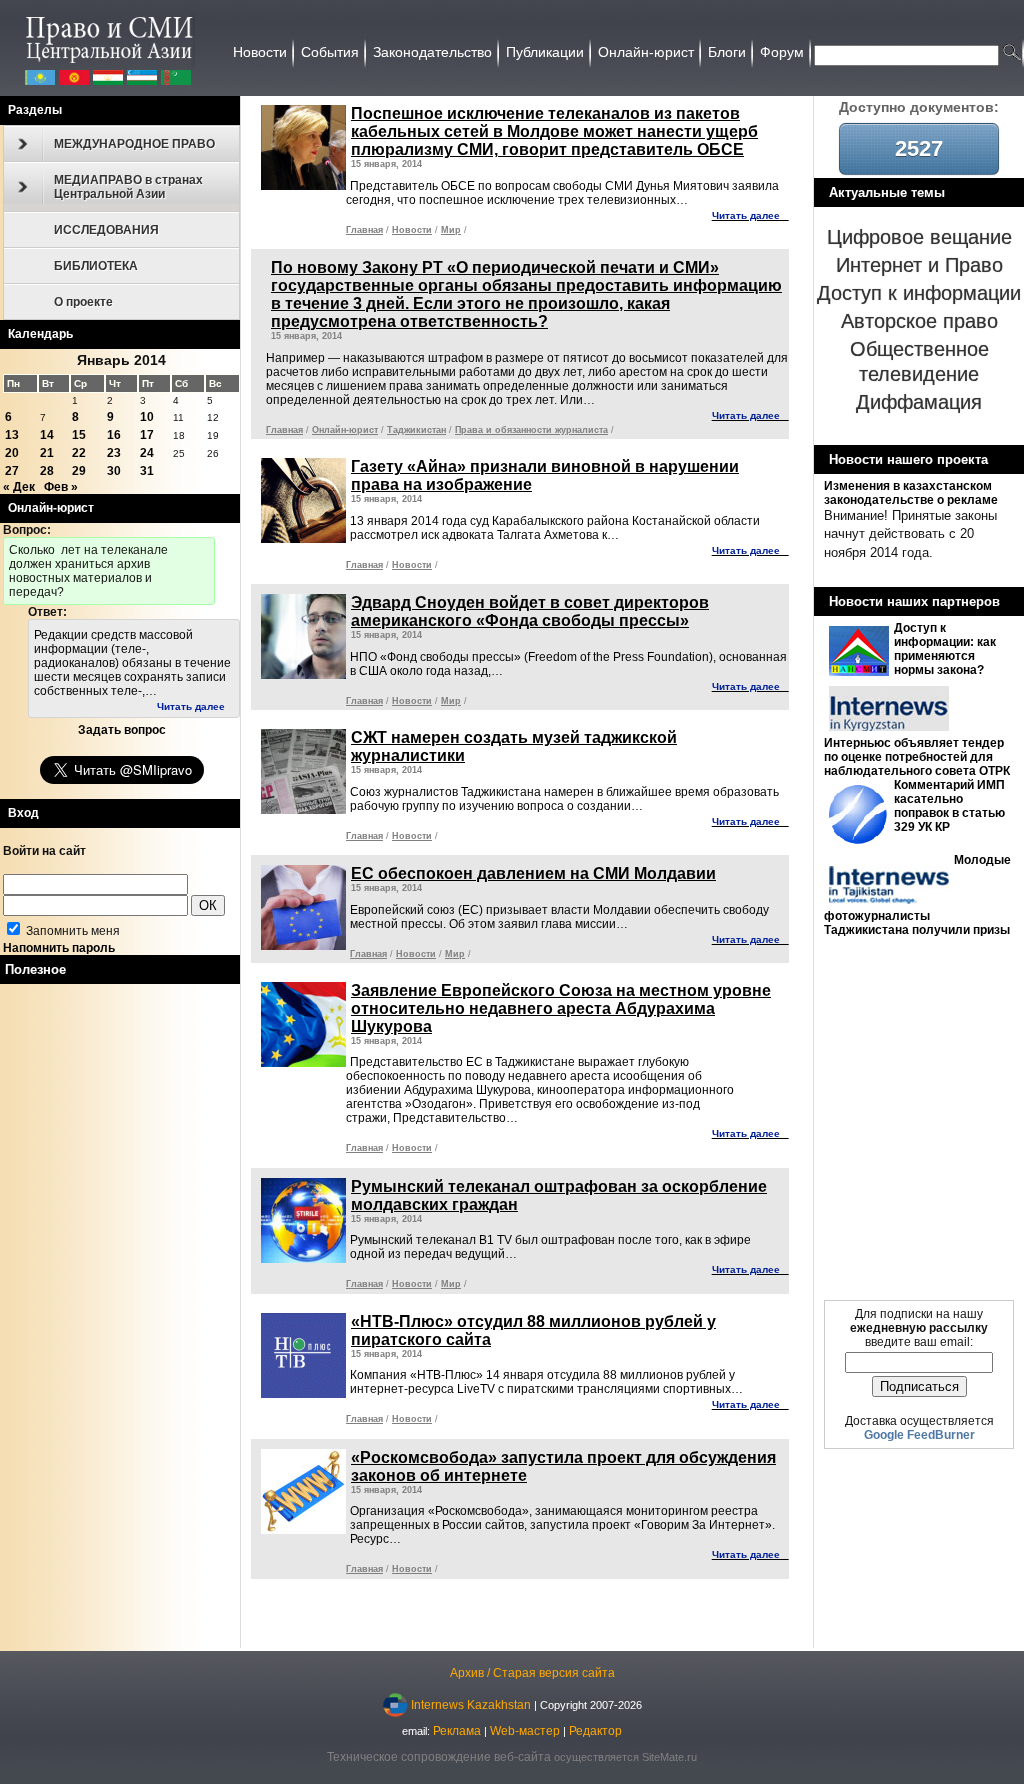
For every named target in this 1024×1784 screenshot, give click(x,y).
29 (79, 471)
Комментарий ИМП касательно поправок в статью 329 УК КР (949, 806)
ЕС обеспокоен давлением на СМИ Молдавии (533, 873)
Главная (364, 230)
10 (147, 417)
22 (79, 453)
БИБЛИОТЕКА (96, 266)
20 (12, 453)
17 (147, 435)
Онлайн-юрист (345, 430)
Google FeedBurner (919, 1435)
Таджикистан (416, 430)
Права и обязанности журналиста (531, 430)
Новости (412, 230)
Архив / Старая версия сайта (532, 1673)
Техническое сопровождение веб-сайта (439, 1757)
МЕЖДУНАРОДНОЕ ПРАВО (134, 144)
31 (147, 471)
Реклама (457, 1731)
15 (79, 435)
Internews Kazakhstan (471, 1704)
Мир (451, 230)
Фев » (61, 487)
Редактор (595, 1731)
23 (114, 453)
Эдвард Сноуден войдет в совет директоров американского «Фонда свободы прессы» (530, 611)
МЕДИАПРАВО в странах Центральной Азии (128, 187)
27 (12, 471)
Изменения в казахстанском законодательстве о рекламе (911, 493)
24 (147, 453)
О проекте (83, 302)
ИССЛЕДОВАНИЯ (106, 230)
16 (114, 435)
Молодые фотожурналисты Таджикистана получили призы (917, 895)
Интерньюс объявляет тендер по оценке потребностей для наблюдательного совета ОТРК (917, 757)
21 (47, 453)
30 (114, 471)
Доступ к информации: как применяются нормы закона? (945, 649)
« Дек (19, 487)
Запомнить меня (71, 931)
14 (47, 435)
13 (12, 435)
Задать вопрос (122, 730)
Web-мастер (525, 1731)
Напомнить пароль (59, 948)
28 (47, 471)
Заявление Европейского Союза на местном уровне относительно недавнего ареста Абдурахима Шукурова (561, 1008)
